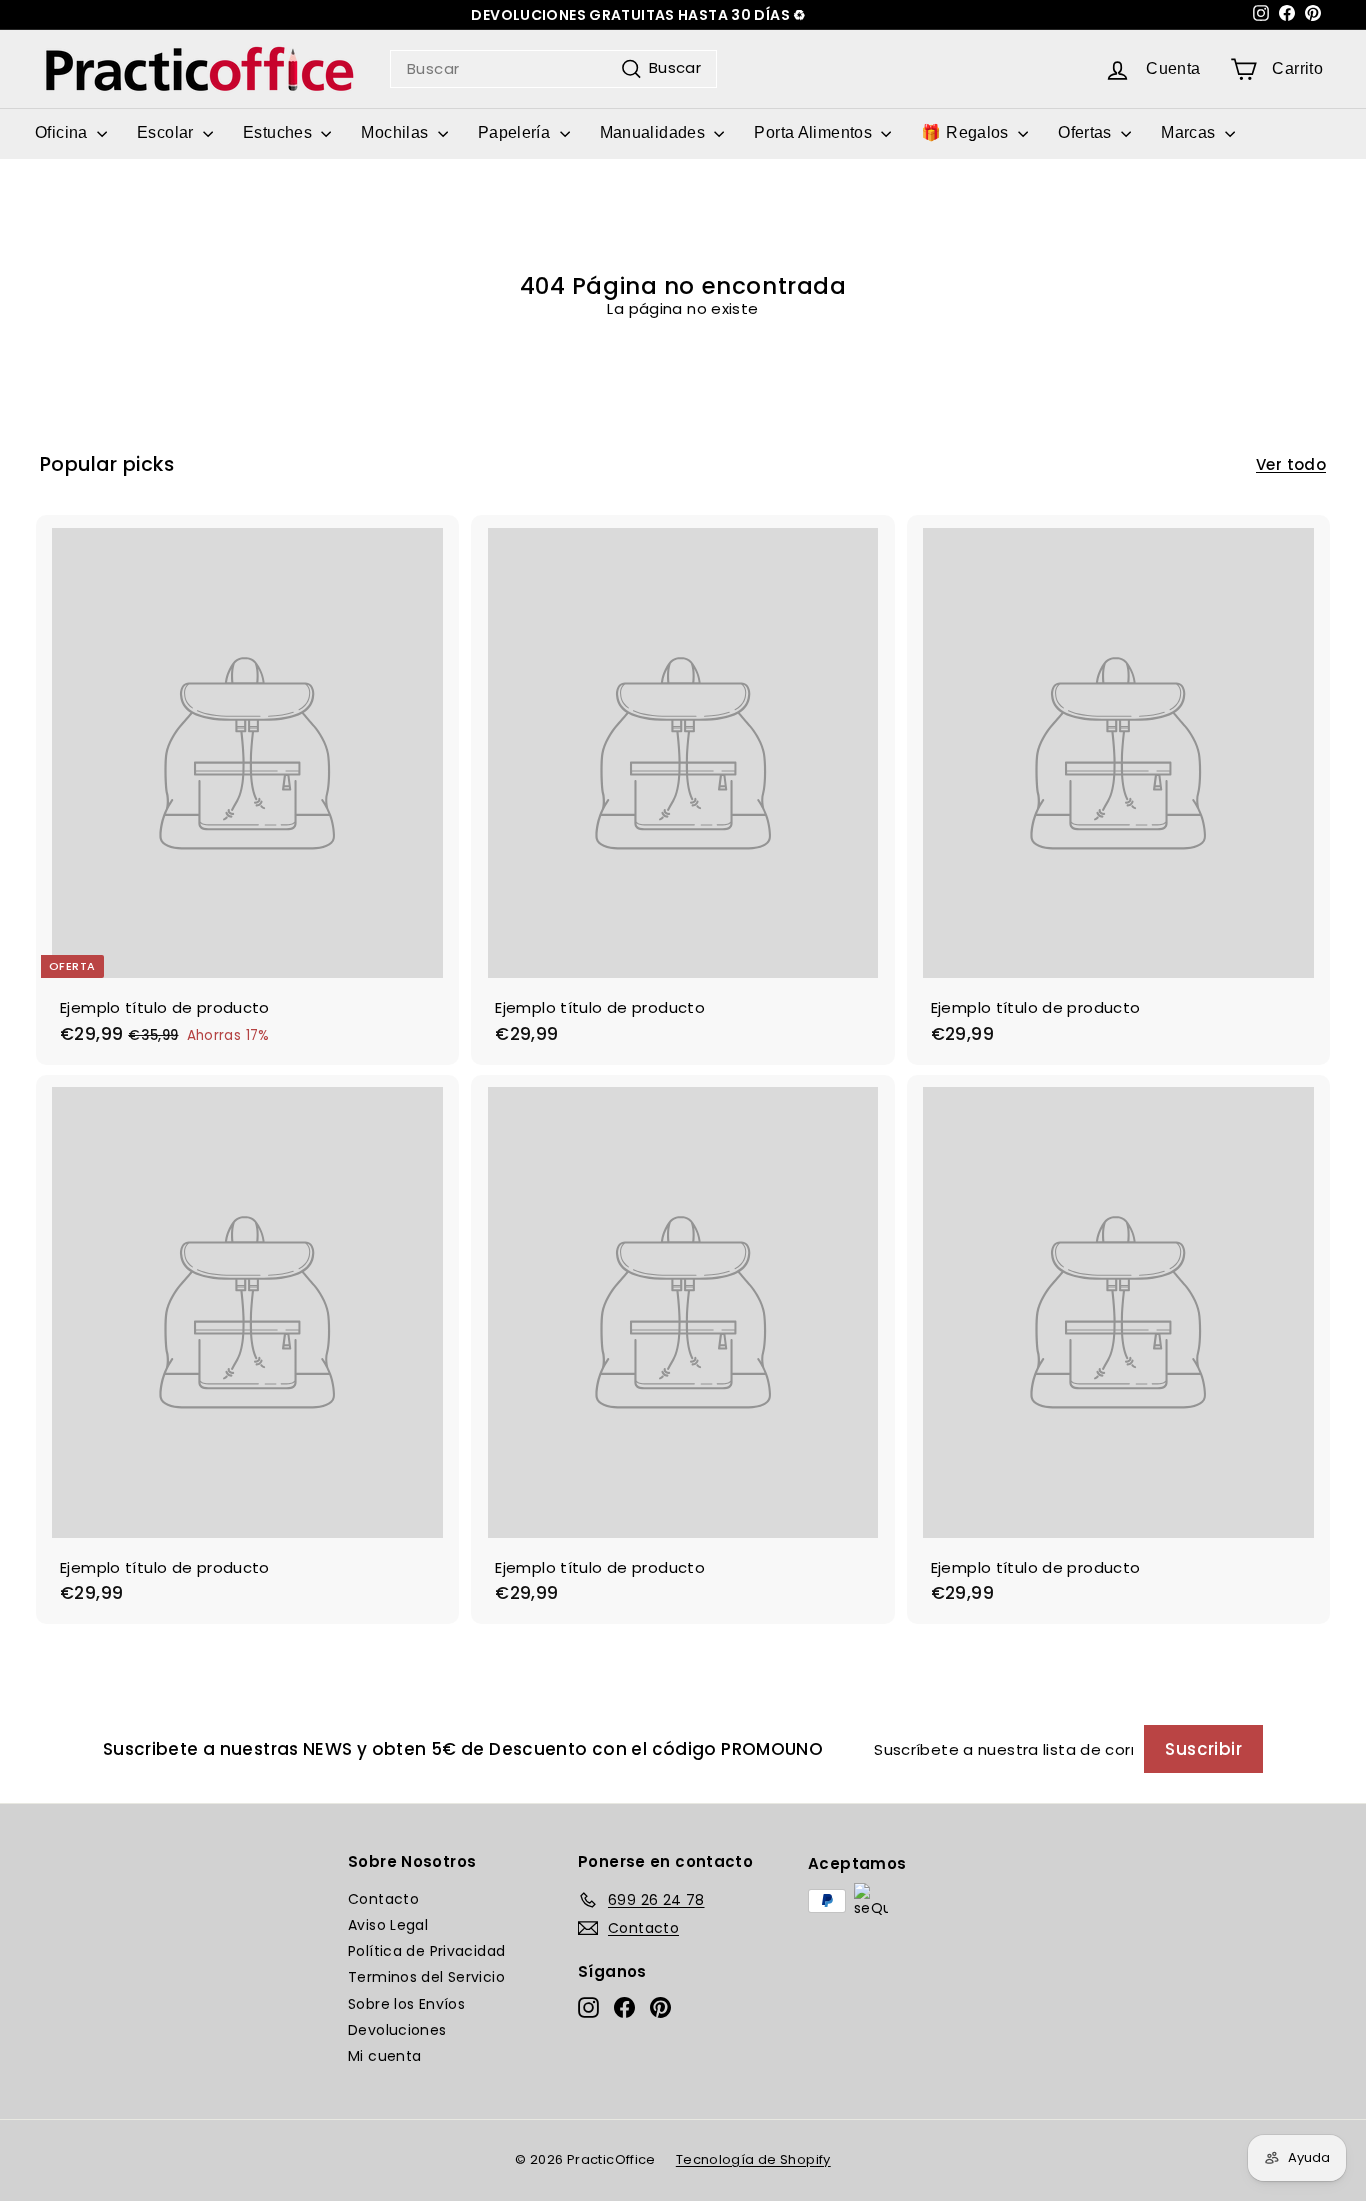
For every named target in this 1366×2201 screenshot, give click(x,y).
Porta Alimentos (815, 132)
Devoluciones (397, 2030)
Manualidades (655, 132)
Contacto (383, 1899)
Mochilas (396, 132)
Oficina (63, 132)
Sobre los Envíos (406, 2004)
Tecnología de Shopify (753, 2159)
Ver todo (1291, 465)
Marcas (1190, 132)
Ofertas (1087, 132)
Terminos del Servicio (426, 1977)
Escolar (167, 132)
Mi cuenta (384, 2056)
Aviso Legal (388, 1925)
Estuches (279, 132)
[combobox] (553, 69)
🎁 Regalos (967, 132)
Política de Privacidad (426, 1951)
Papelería (516, 132)
